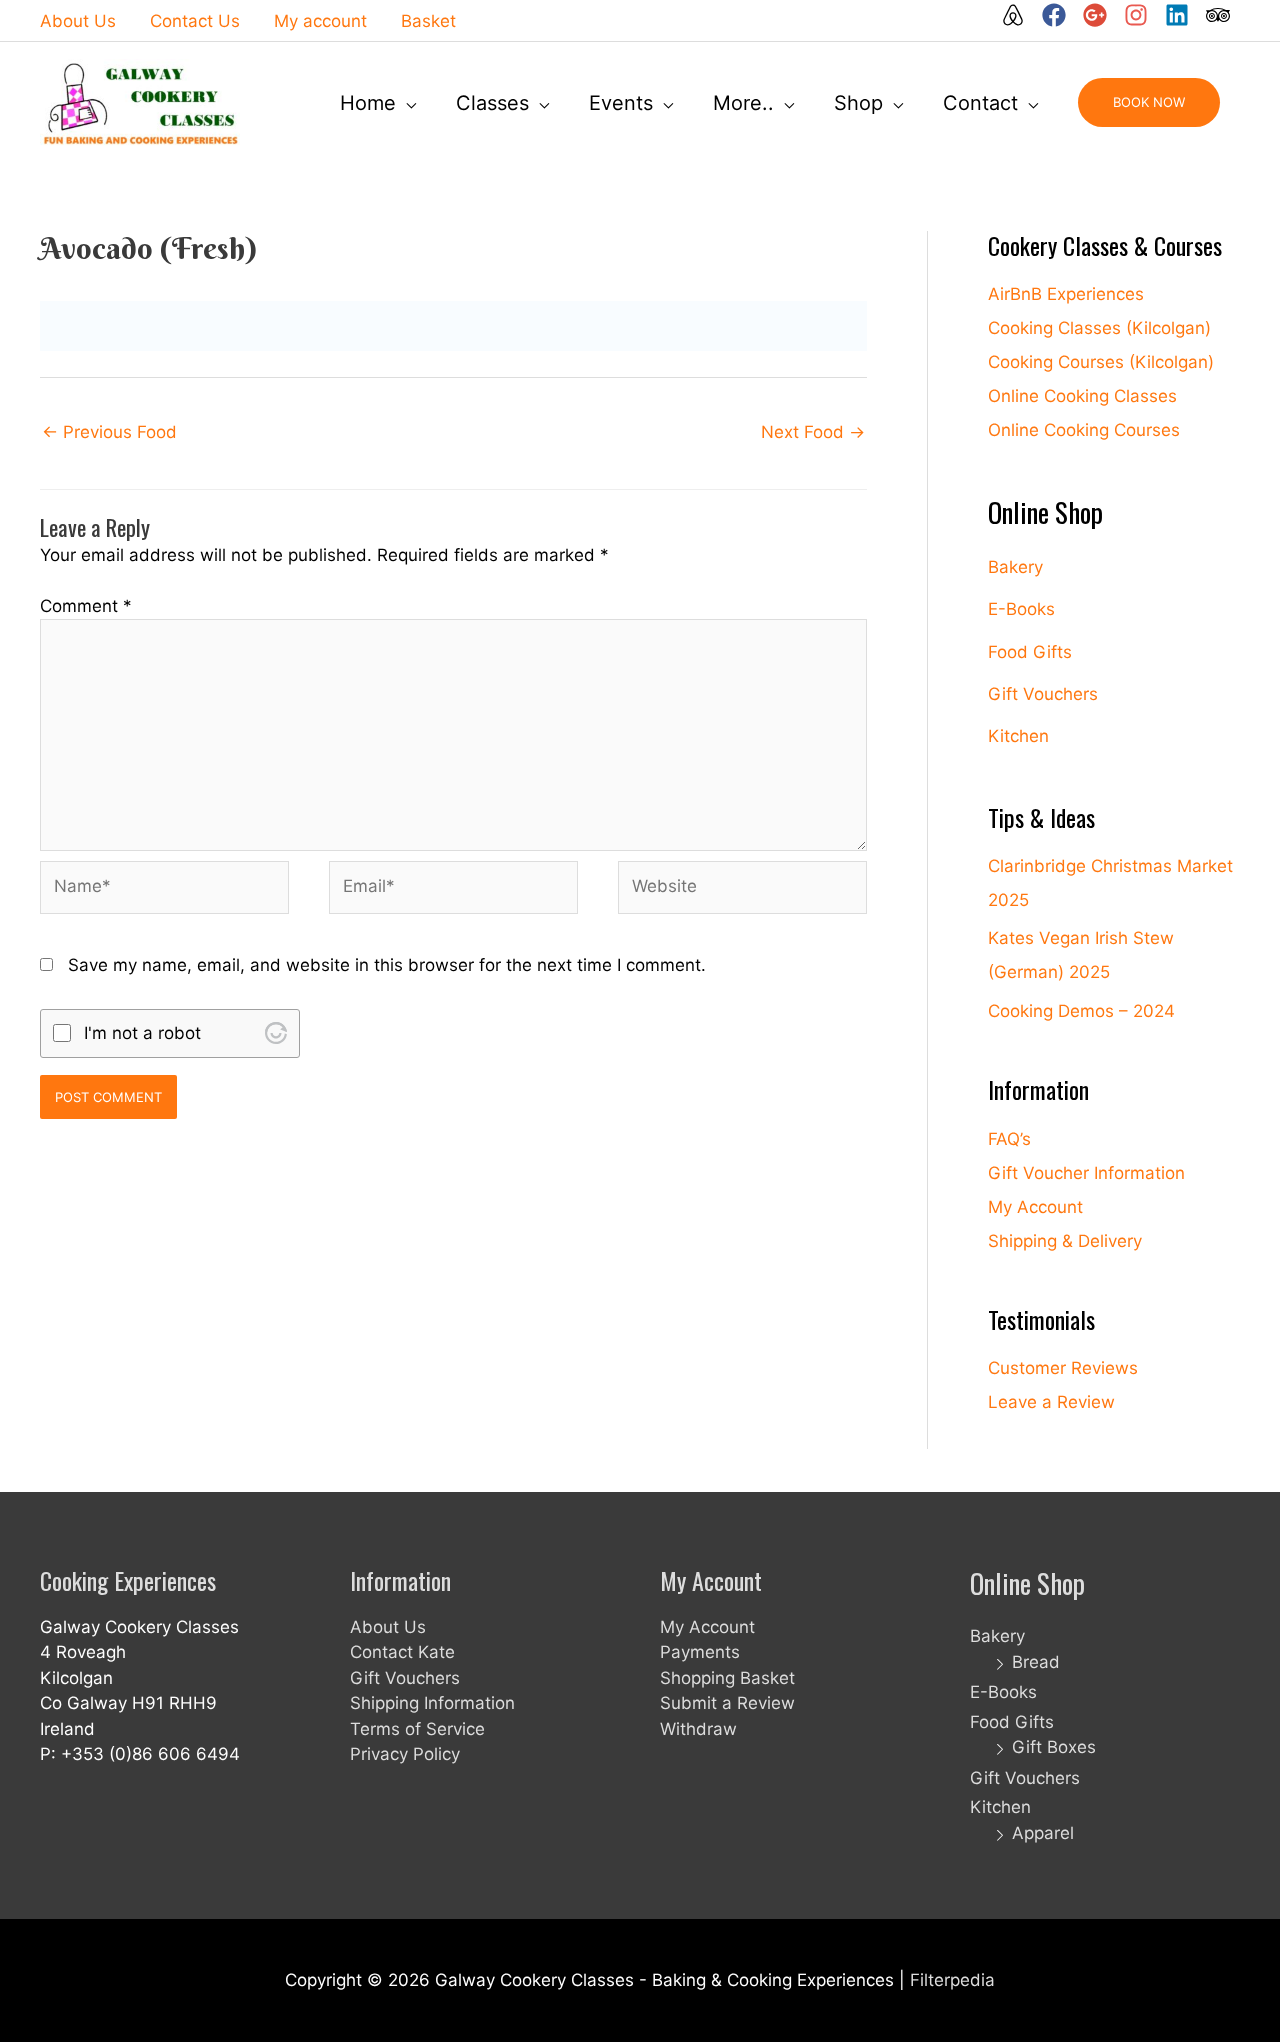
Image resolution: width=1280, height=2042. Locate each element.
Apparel (1043, 1833)
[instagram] (1142, 15)
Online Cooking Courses (1084, 430)
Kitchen (1018, 736)
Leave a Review (1051, 1402)
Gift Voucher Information (1086, 1173)
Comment (86, 606)
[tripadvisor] (1219, 15)
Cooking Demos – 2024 (1081, 1011)
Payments (700, 1652)
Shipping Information (432, 1703)
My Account (1035, 1207)
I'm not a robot (142, 1033)
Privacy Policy (405, 1754)
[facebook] (1060, 15)
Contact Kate (402, 1652)
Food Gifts (1030, 652)
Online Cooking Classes (1082, 396)
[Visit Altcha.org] (276, 1033)
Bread (1036, 1662)
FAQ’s (1009, 1139)
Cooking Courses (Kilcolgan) (1101, 362)
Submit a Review (727, 1703)
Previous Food (109, 432)
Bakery (1015, 567)
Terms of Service (417, 1729)
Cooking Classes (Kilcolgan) (1099, 328)
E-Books (1021, 609)
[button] (1149, 102)
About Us (388, 1627)
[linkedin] (1183, 15)
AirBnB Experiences (1066, 294)
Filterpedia (952, 1980)
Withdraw (698, 1729)
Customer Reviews (1063, 1368)
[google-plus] (1101, 15)
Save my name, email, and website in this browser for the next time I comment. (387, 965)
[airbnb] (1019, 15)
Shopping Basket (727, 1678)
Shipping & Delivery (1065, 1241)
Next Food (813, 432)
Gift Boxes (1054, 1747)
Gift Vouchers (1043, 694)
